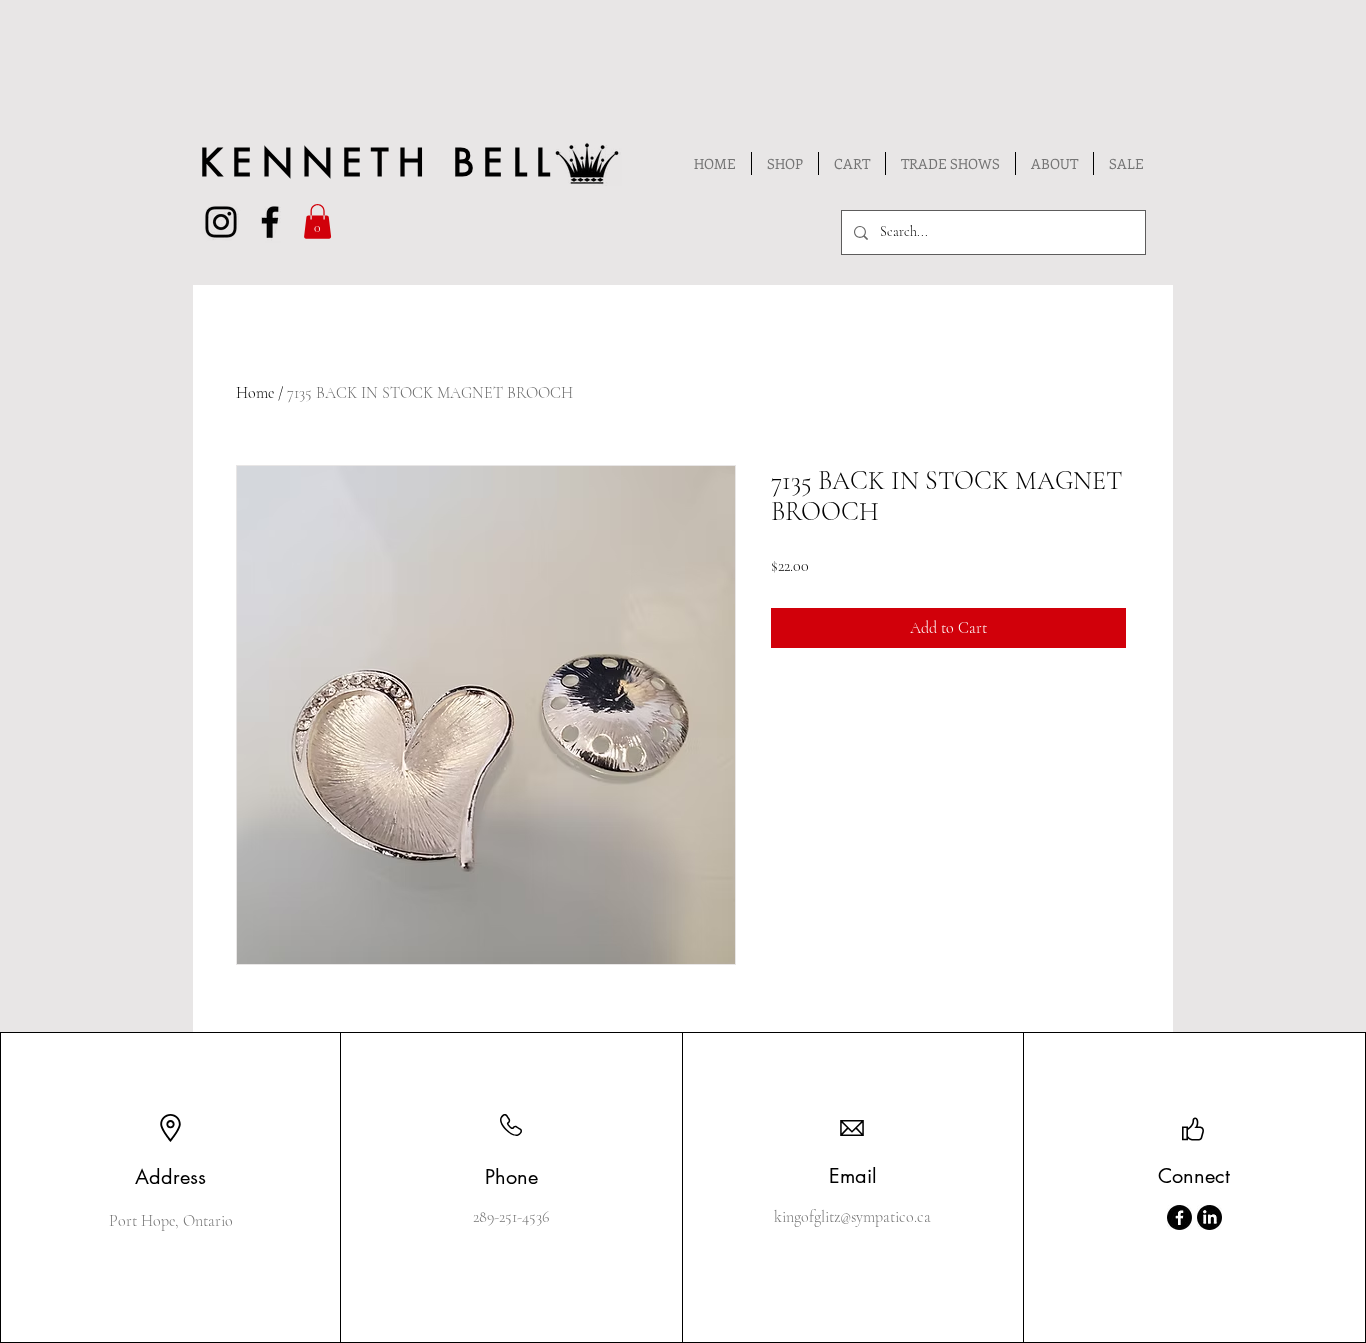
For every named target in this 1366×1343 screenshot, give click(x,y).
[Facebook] (1179, 1217)
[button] (317, 221)
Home (255, 393)
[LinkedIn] (1209, 1217)
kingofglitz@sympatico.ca (852, 1217)
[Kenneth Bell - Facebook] (270, 222)
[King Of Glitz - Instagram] (221, 222)
